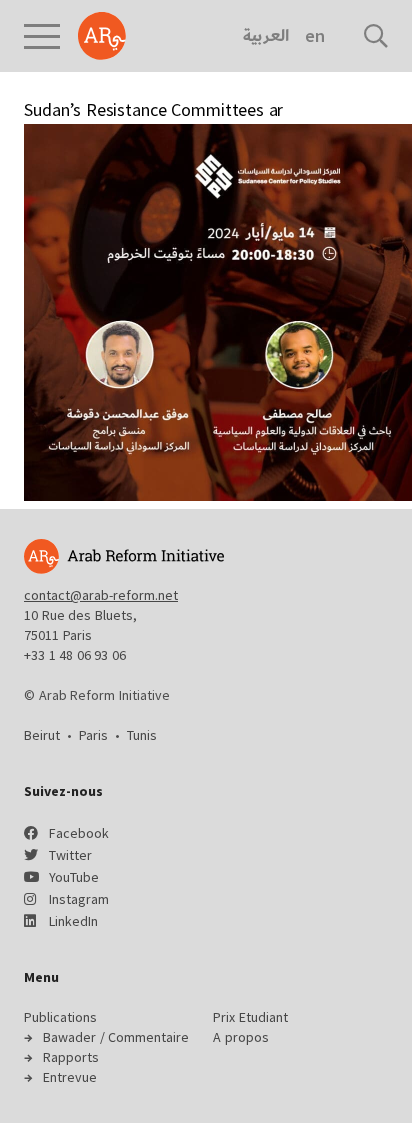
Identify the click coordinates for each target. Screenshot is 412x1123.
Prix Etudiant (250, 1017)
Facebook (79, 833)
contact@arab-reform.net (101, 595)
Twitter (70, 855)
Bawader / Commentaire (116, 1037)
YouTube (74, 877)
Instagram (79, 899)
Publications (60, 1017)
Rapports (71, 1057)
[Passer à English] (314, 36)
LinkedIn (73, 921)
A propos (241, 1037)
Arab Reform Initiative (102, 36)
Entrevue (70, 1077)
